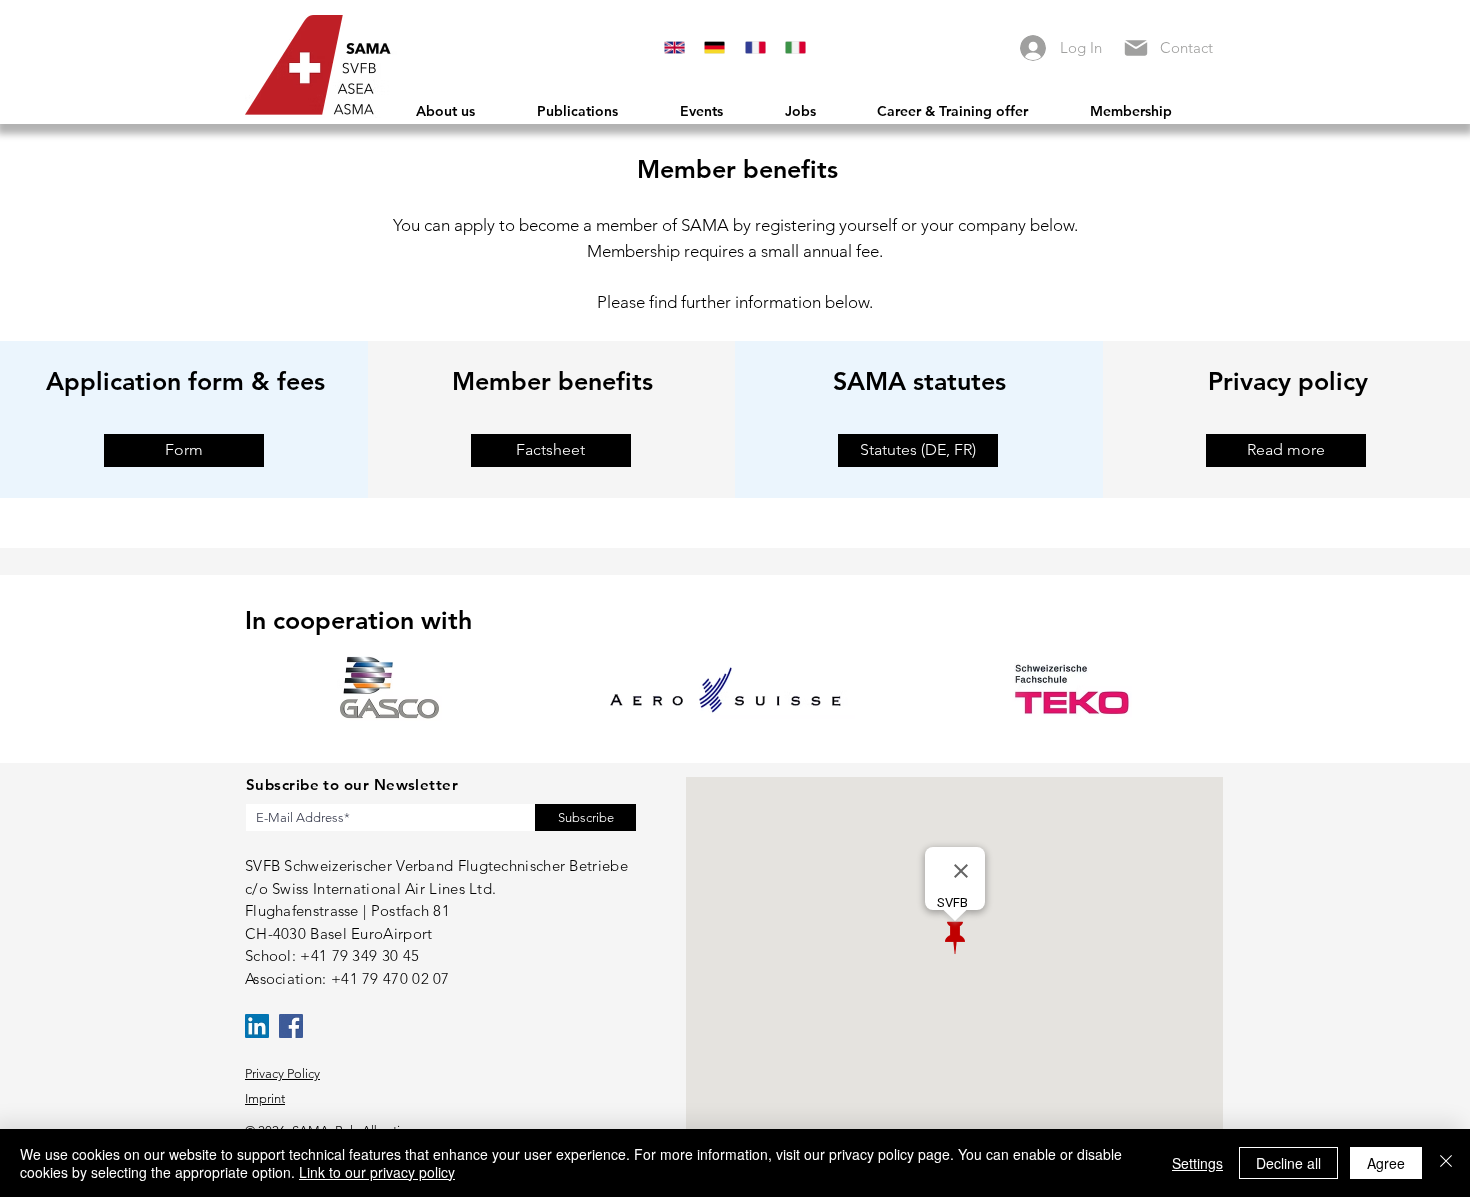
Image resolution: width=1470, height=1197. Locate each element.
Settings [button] (1197, 1163)
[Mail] (1135, 47)
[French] (755, 47)
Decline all (1288, 1163)
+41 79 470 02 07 (390, 978)
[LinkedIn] (257, 1026)
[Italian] (795, 47)
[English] (674, 47)
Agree (1386, 1163)
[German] (714, 47)
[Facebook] (291, 1026)
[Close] (1446, 1163)
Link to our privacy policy (377, 1172)
